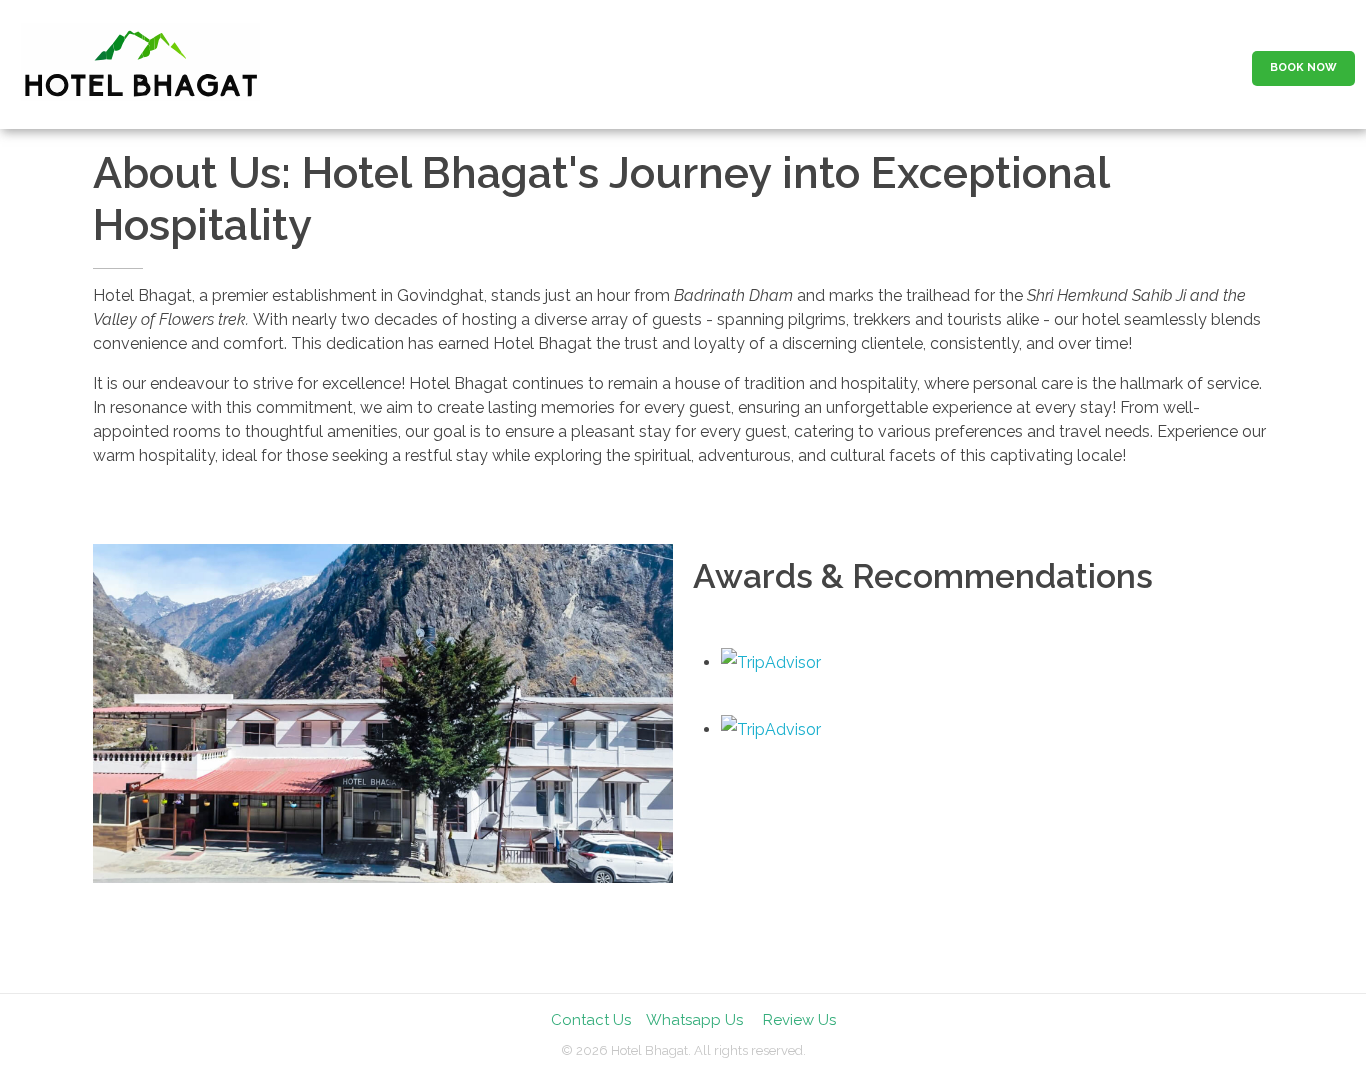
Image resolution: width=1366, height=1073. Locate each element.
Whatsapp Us (694, 1020)
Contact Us (591, 1020)
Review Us (799, 1020)
